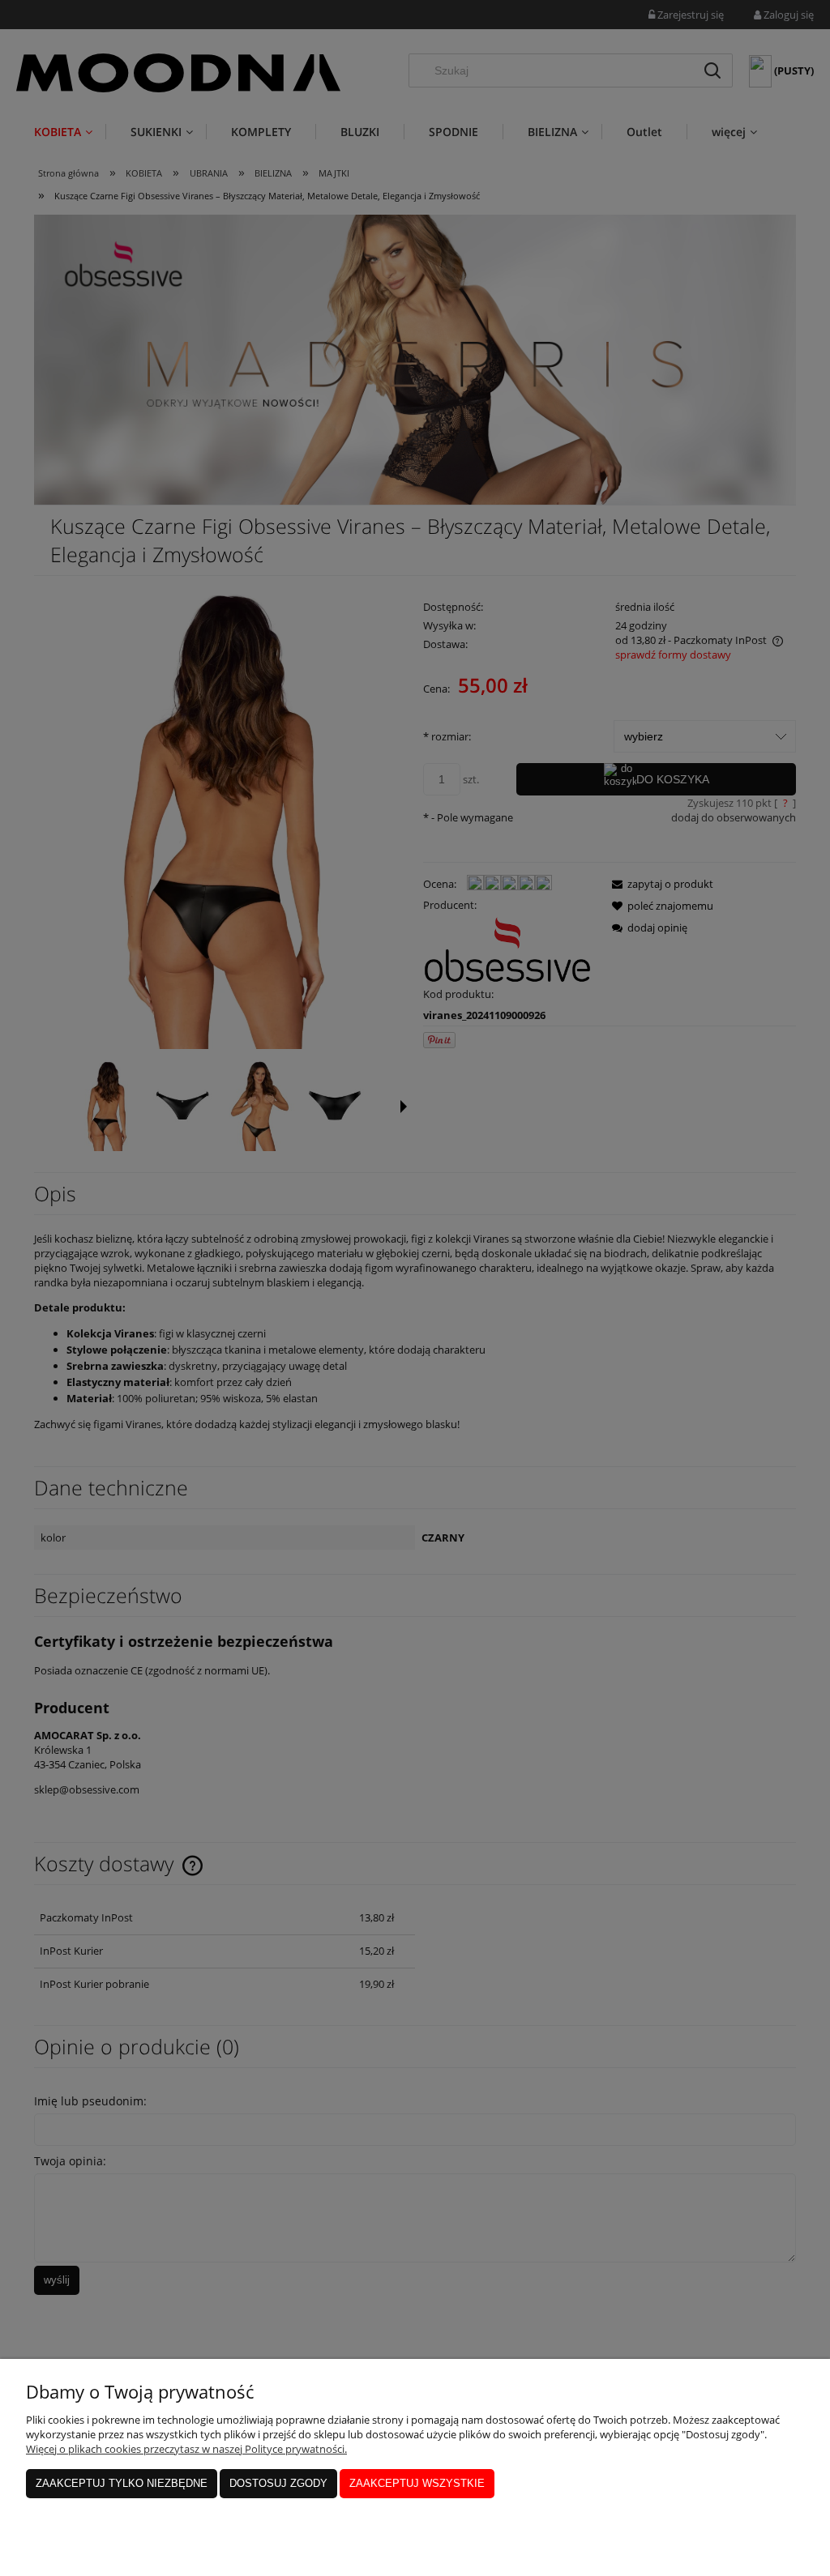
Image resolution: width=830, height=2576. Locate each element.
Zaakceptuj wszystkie (417, 2483)
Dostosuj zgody (278, 2483)
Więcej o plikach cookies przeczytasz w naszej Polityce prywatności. (186, 2449)
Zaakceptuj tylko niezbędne (122, 2483)
